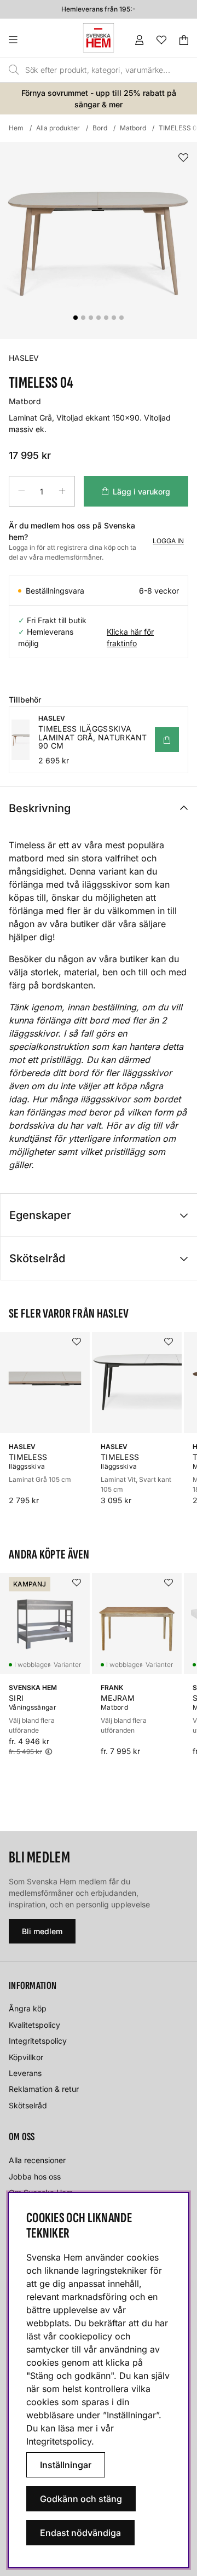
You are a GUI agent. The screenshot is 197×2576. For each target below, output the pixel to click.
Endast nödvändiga (80, 2533)
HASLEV (24, 358)
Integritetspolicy (38, 2041)
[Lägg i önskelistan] (183, 158)
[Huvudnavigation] (35, 40)
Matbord (133, 128)
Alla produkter (58, 128)
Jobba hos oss (35, 2177)
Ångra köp (28, 2008)
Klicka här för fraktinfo (130, 637)
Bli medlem (42, 1931)
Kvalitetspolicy (34, 2025)
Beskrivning (40, 808)
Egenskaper (40, 1215)
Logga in (168, 541)
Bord (100, 128)
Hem (16, 128)
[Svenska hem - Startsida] (99, 38)
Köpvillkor (26, 2057)
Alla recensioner (37, 2160)
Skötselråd (37, 1258)
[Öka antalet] (62, 491)
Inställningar (66, 2465)
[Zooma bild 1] (99, 240)
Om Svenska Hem (41, 2192)
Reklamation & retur (44, 2089)
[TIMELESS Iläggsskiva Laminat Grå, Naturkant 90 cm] (167, 740)
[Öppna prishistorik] (49, 1752)
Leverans (25, 2073)
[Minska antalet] (21, 491)
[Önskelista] (161, 40)
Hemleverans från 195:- (99, 9)
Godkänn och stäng (81, 2499)
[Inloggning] (140, 40)
